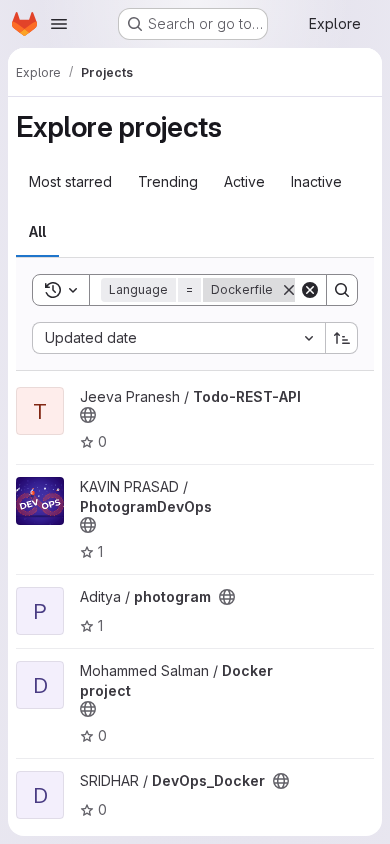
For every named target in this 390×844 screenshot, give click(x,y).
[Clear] (310, 290)
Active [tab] (244, 181)
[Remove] (289, 290)
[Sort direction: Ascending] (342, 338)
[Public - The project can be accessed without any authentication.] (88, 415)
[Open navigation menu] (59, 24)
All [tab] (37, 231)
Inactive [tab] (316, 181)
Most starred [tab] (70, 181)
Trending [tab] (168, 181)
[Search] (342, 290)
